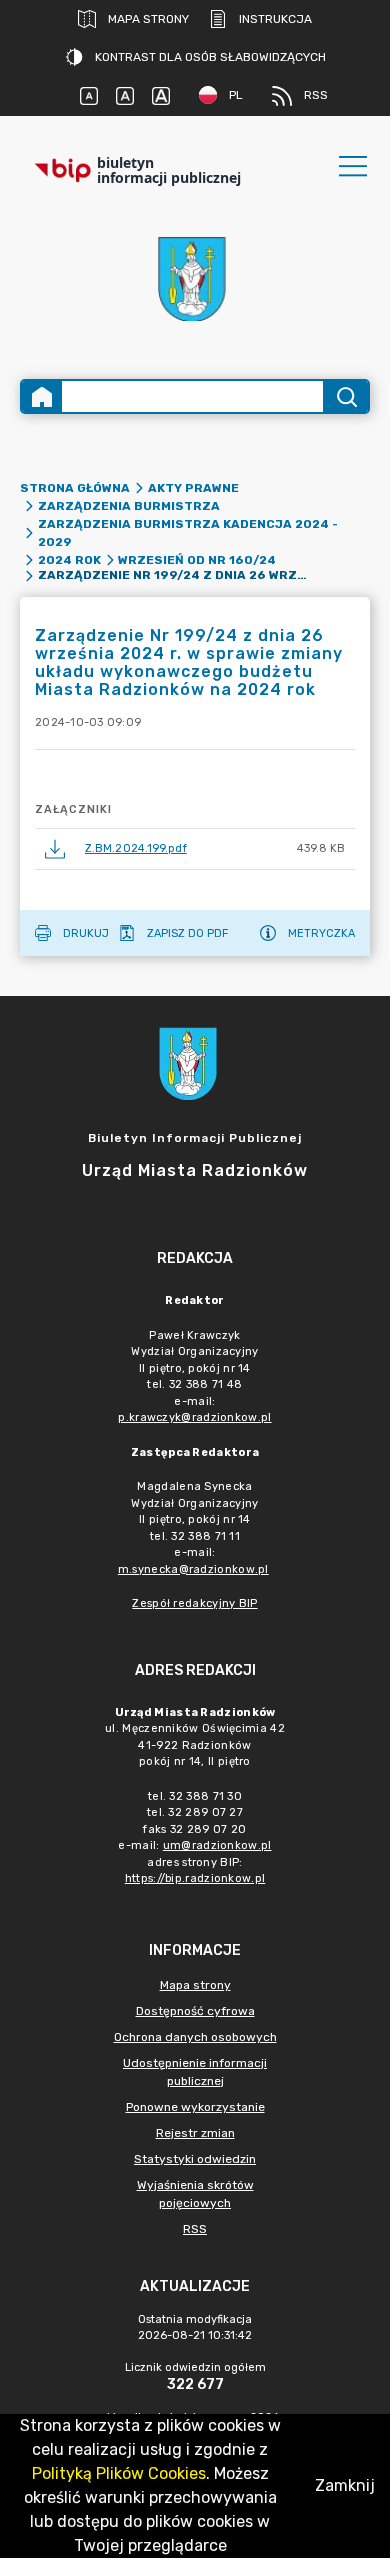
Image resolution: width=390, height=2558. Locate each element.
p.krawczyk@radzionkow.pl (194, 1417)
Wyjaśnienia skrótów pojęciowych (195, 2194)
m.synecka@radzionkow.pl (193, 1569)
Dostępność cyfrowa (195, 2011)
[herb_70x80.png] (195, 278)
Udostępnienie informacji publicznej (195, 2072)
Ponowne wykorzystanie (195, 2107)
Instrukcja (275, 19)
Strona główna (75, 488)
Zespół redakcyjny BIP (194, 1603)
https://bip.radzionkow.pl (195, 1878)
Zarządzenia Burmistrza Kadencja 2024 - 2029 (188, 533)
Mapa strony (148, 19)
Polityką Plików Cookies (119, 2473)
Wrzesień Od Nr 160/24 (197, 560)
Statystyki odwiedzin (195, 2159)
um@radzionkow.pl (217, 1845)
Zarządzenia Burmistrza (129, 506)
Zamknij (345, 2485)
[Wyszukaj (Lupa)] (345, 396)
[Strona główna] (42, 396)
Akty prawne (193, 488)
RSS (316, 95)
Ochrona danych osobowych (195, 2037)
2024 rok (69, 560)
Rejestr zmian (195, 2133)
